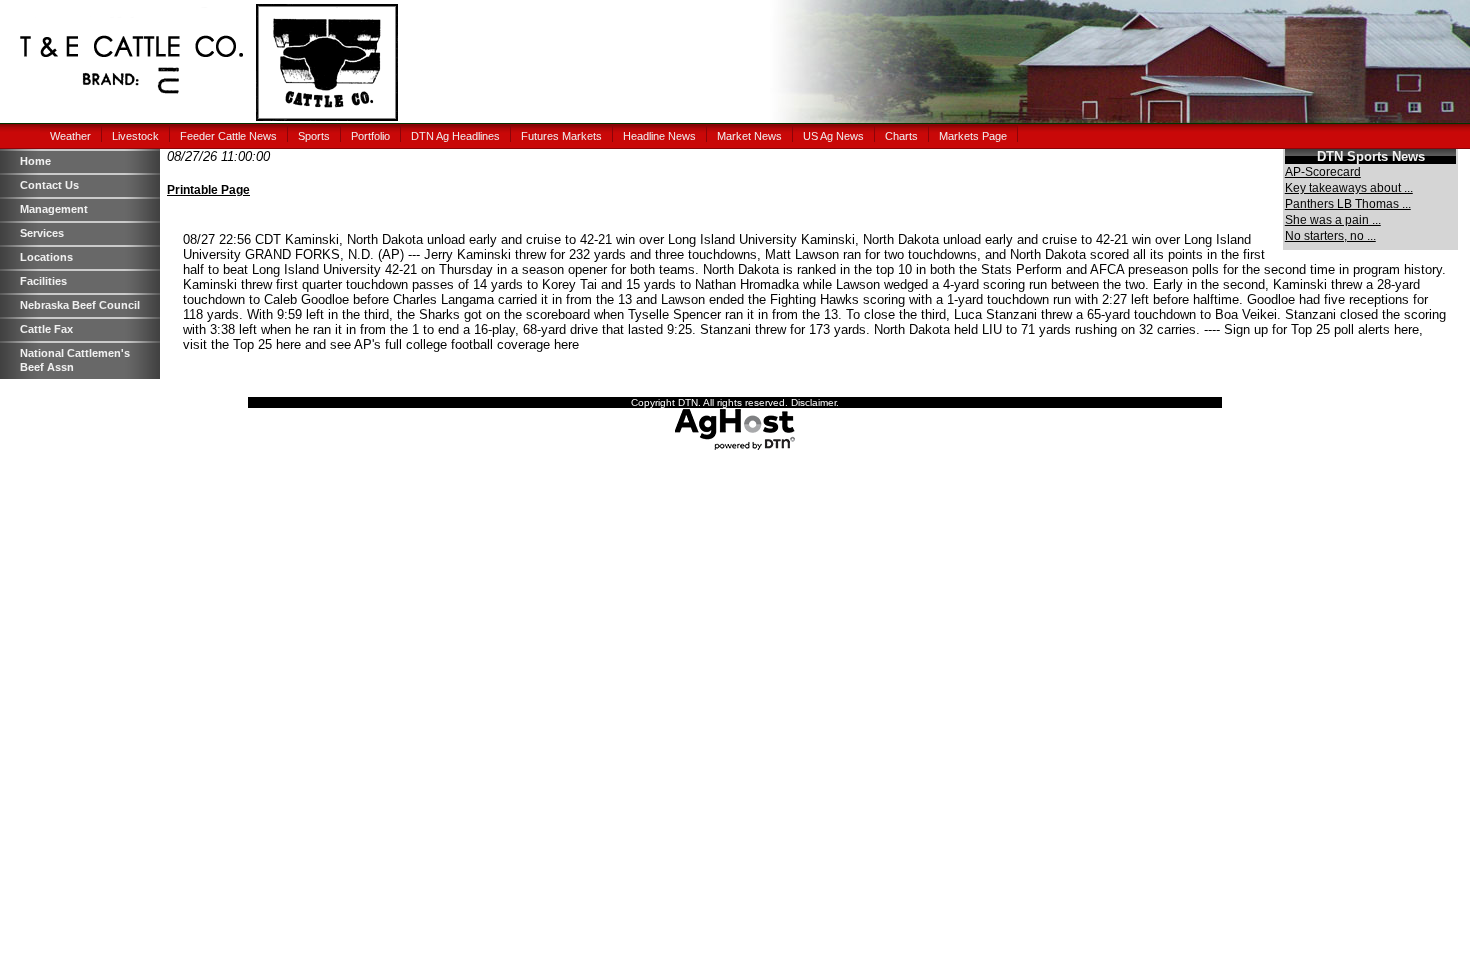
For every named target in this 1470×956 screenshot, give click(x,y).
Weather (70, 136)
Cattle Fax (46, 329)
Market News (749, 136)
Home (35, 161)
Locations (46, 257)
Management (54, 209)
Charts (901, 136)
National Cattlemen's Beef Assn (75, 360)
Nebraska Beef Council (80, 305)
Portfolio (370, 136)
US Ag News (833, 136)
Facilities (43, 281)
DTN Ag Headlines (455, 136)
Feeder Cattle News (228, 136)
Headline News (659, 136)
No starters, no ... (1330, 236)
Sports (314, 136)
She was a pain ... (1333, 220)
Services (42, 233)
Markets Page (973, 136)
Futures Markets (561, 136)
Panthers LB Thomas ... (1348, 204)
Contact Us (49, 185)
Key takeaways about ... (1349, 188)
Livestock (135, 136)
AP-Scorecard (1323, 172)
